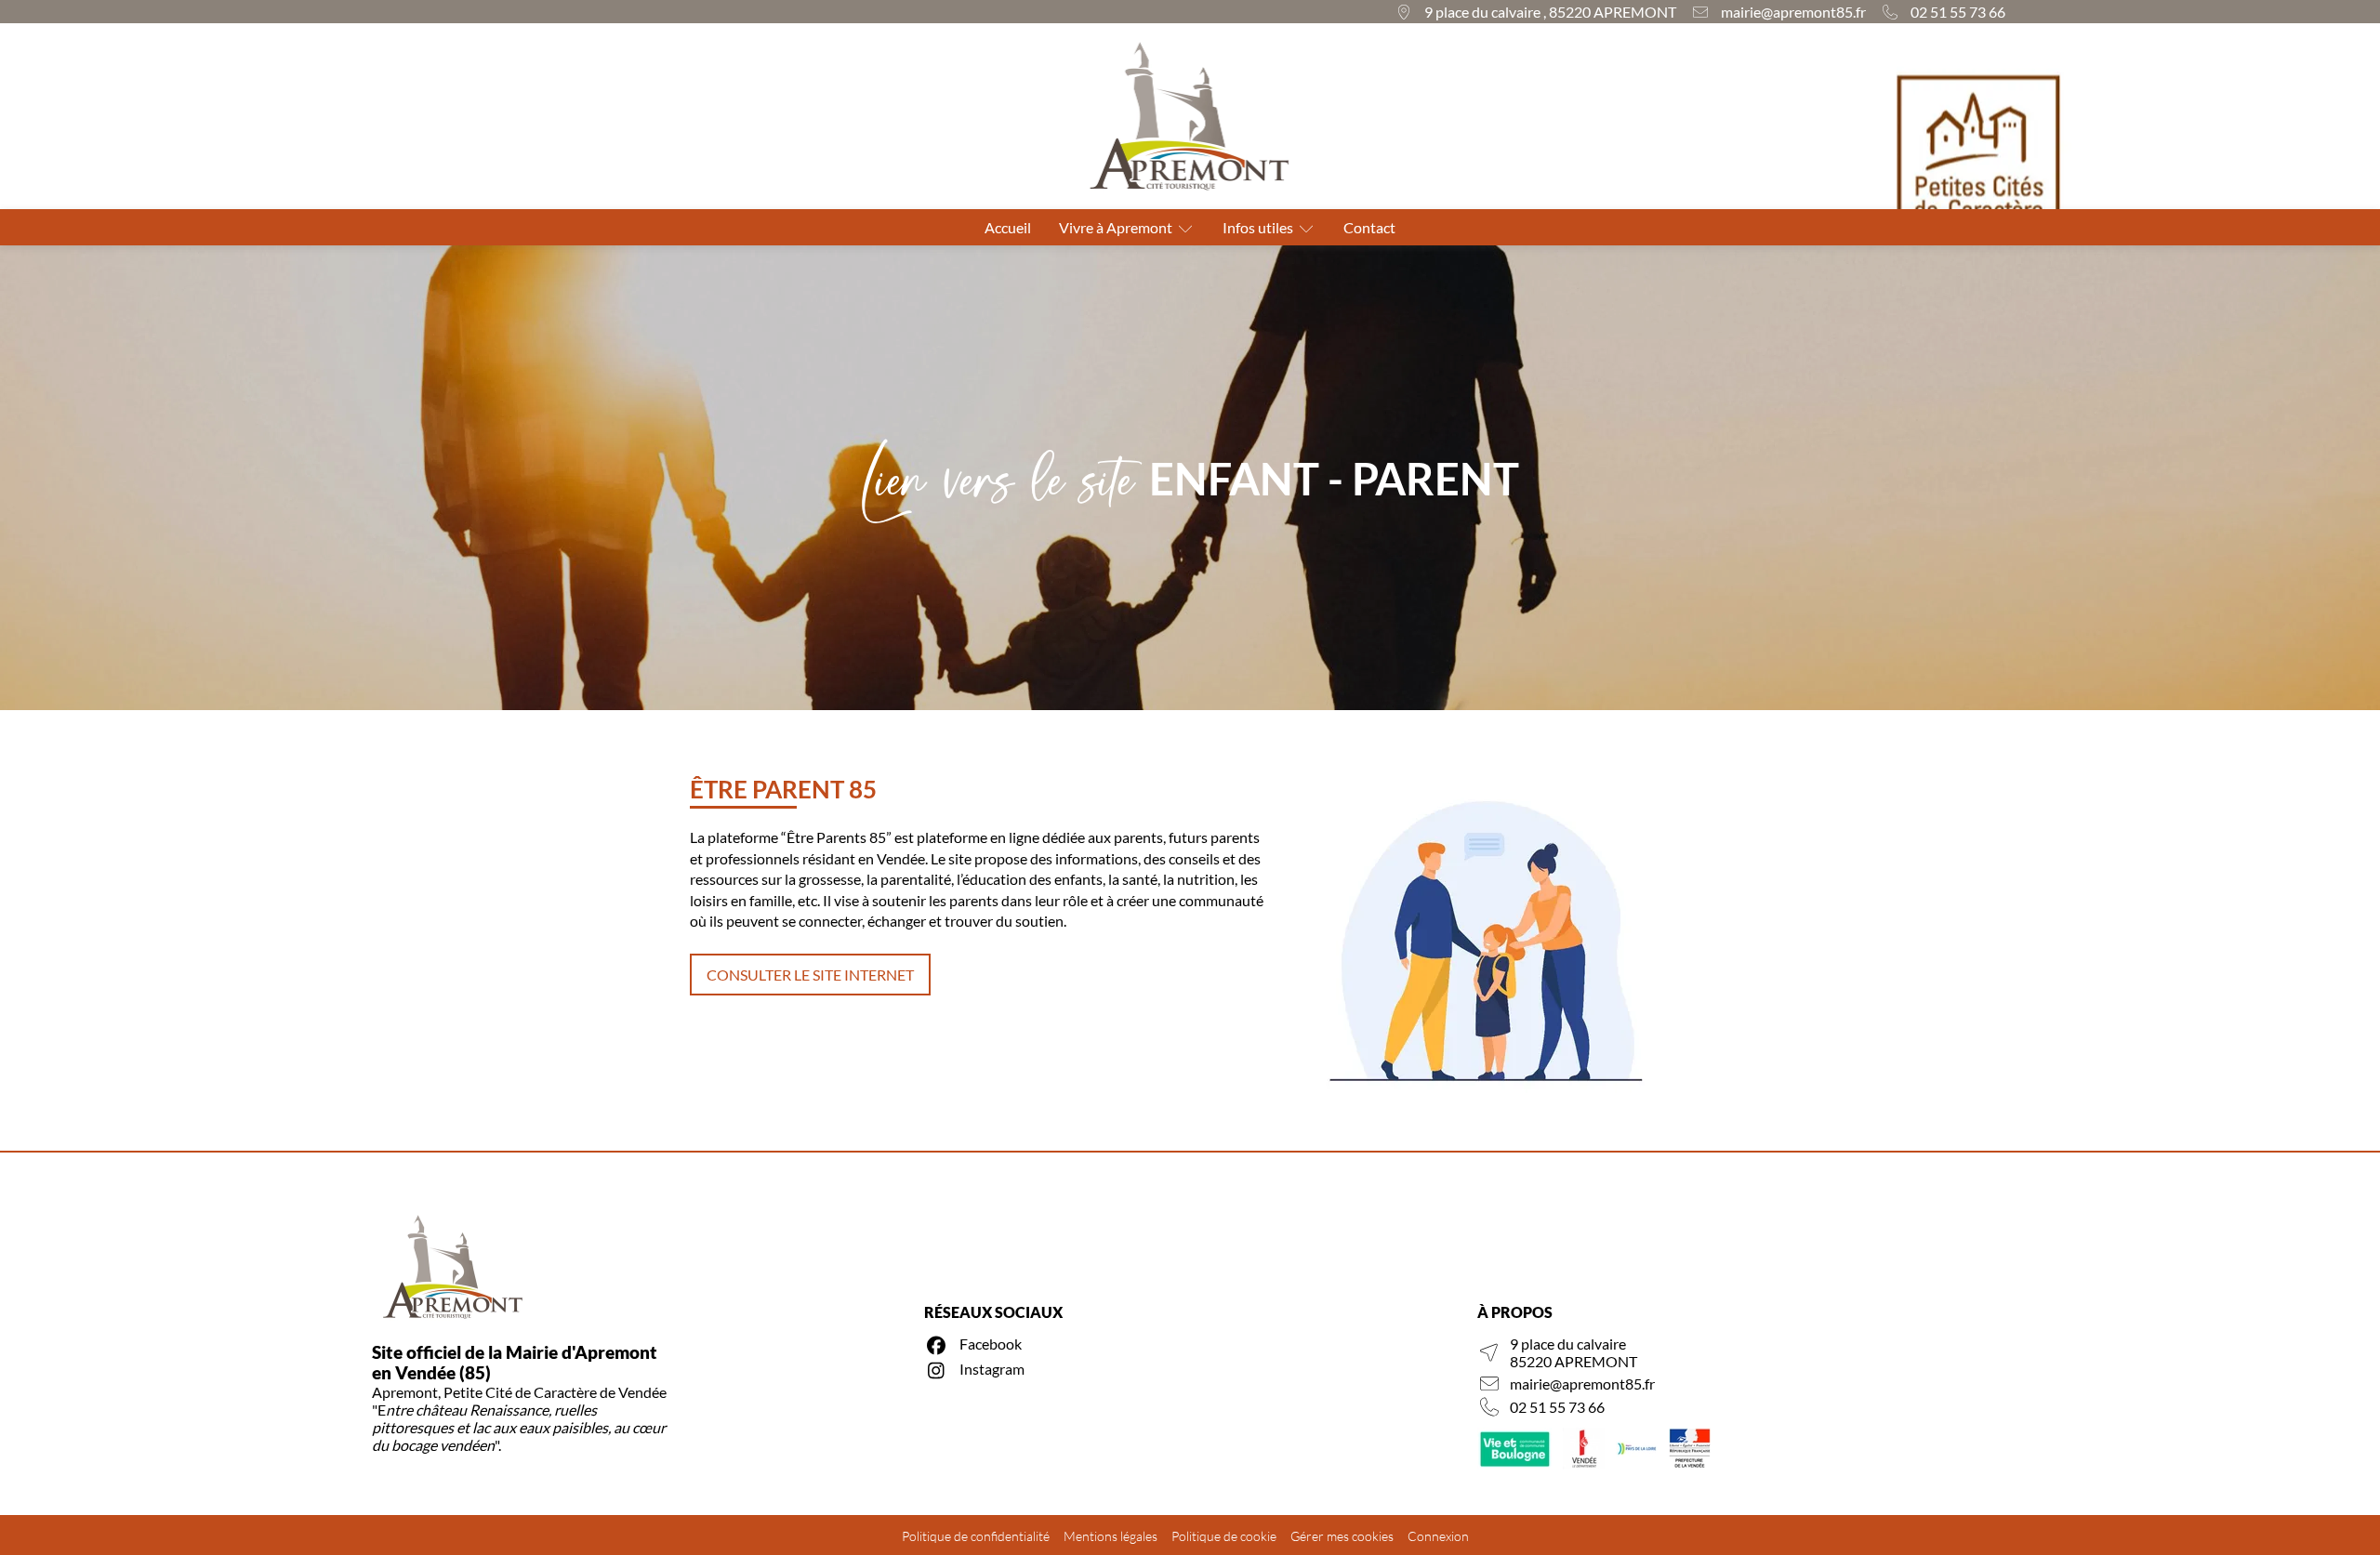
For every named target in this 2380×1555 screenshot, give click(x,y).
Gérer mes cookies (1342, 1536)
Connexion (1438, 1536)
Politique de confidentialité (976, 1536)
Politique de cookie (1224, 1536)
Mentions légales (1111, 1536)
